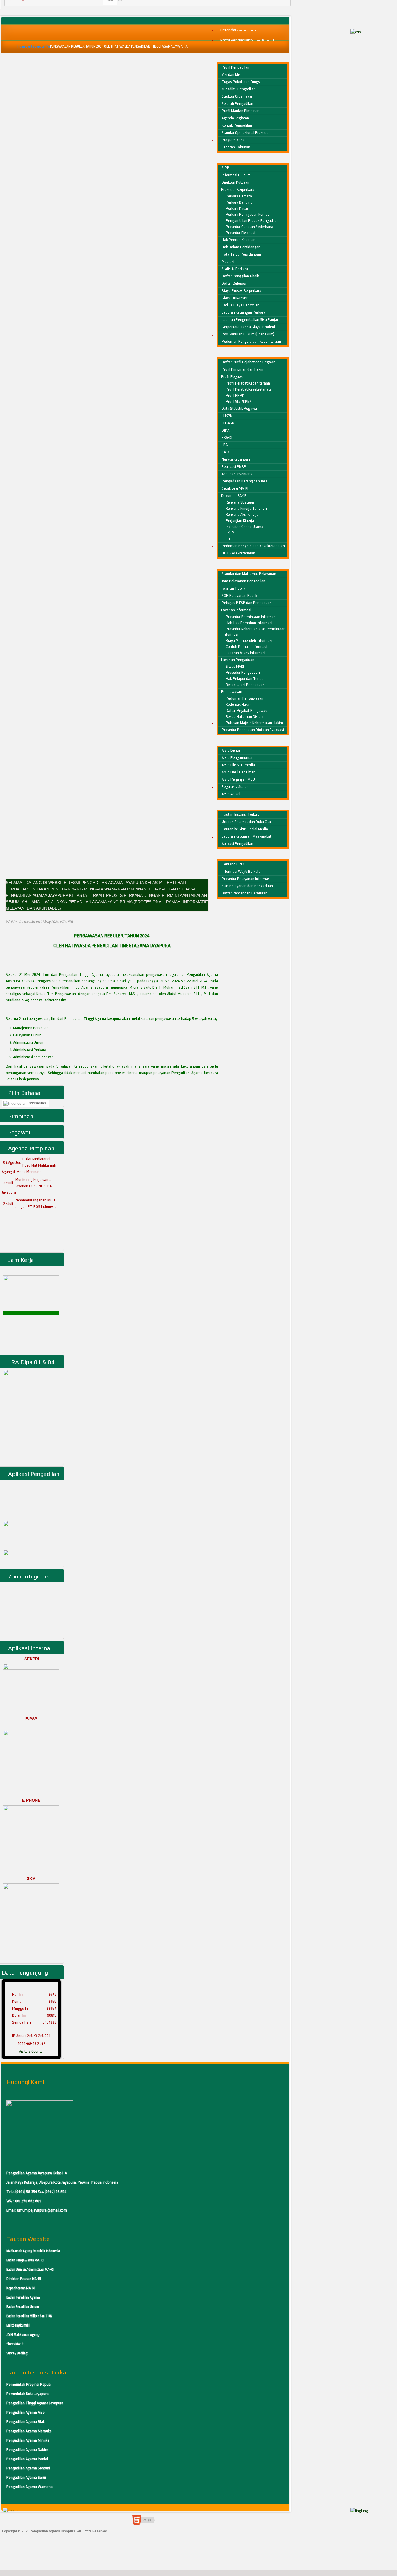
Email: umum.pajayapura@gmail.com (37, 2210)
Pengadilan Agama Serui (26, 2477)
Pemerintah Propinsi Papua (28, 2384)
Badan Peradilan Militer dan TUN (29, 2316)
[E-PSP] (31, 1762)
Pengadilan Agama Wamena (29, 2487)
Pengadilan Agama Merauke (29, 2431)
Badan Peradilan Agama (23, 2297)
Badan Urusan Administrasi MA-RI (30, 2270)
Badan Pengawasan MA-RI (25, 2260)
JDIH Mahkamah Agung (23, 2335)
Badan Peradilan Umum (23, 2307)
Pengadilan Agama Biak (26, 2422)
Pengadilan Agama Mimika (28, 2440)
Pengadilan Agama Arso (26, 2412)
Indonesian (36, 1103)
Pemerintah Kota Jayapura (27, 2394)
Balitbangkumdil (18, 2325)
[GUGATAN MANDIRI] (31, 1530)
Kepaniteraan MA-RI (21, 2288)
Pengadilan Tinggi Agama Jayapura (35, 2403)
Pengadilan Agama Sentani (28, 2468)
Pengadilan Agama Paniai (27, 2459)
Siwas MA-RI (15, 2344)
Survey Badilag (17, 2353)
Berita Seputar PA (38, 46)
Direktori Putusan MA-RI (24, 2279)
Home (22, 46)
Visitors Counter (31, 2051)
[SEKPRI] (31, 1689)
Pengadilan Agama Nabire (27, 2450)
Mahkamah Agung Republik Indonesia (33, 2251)
